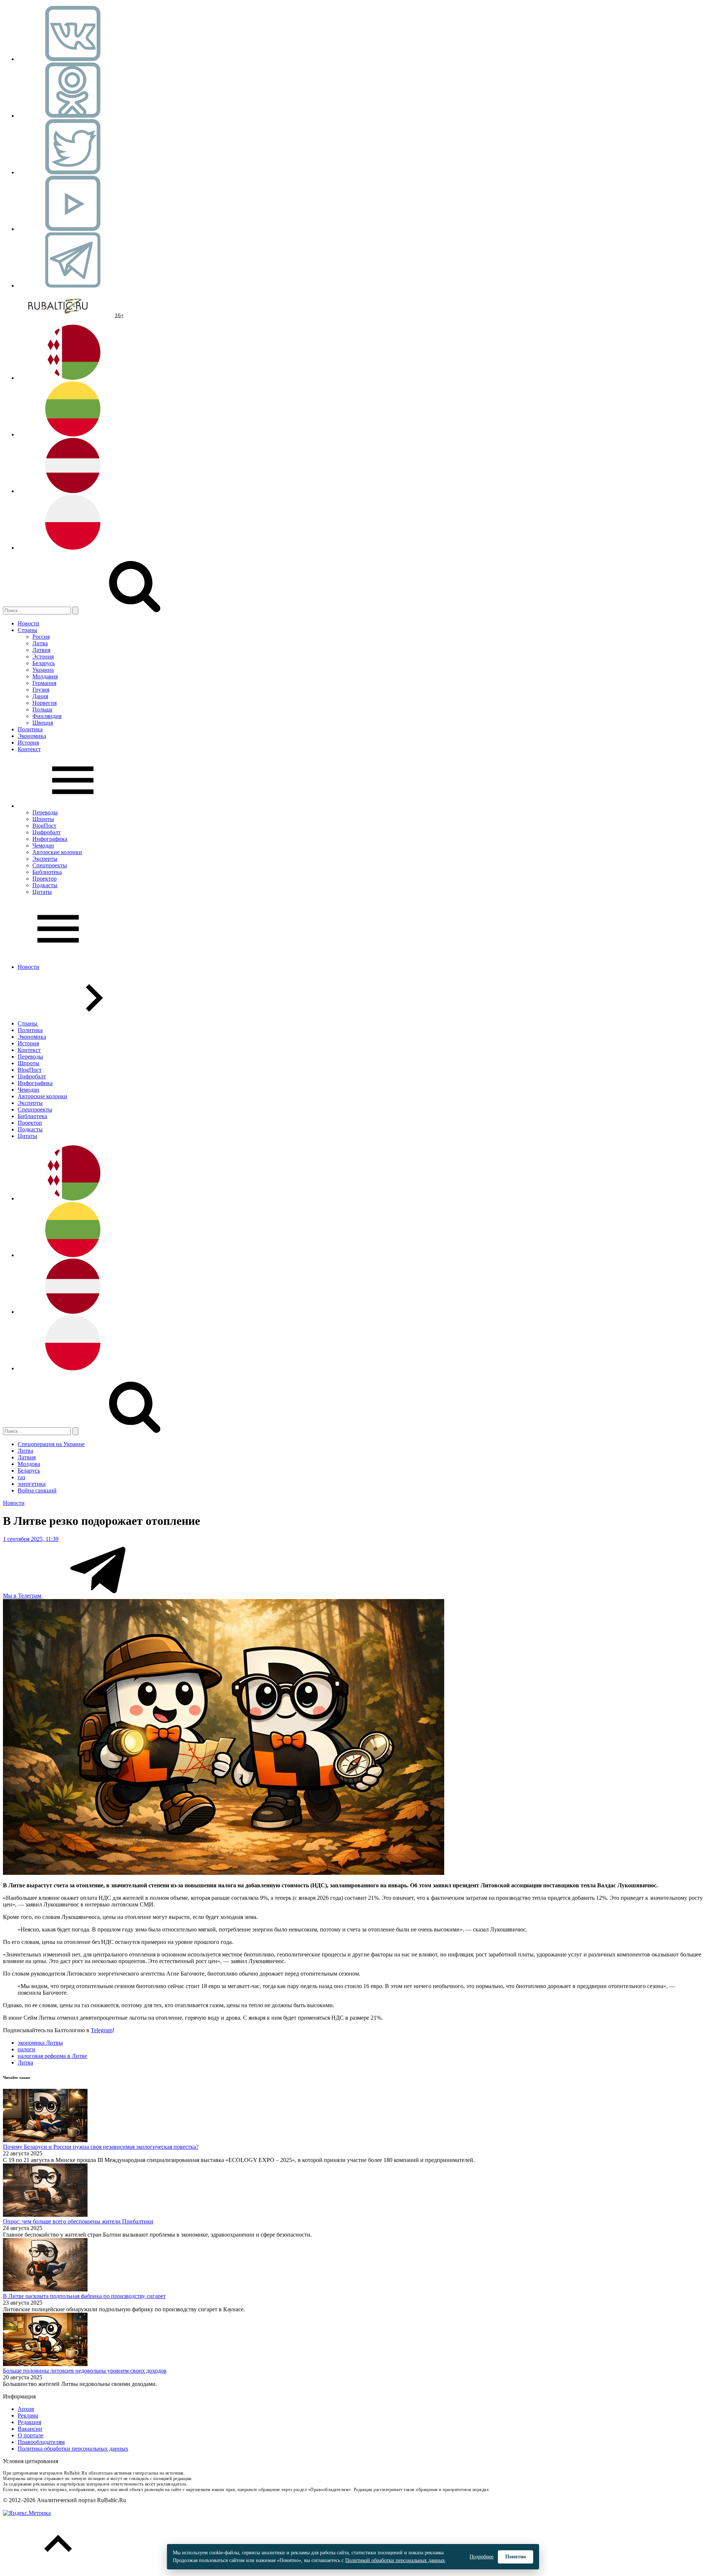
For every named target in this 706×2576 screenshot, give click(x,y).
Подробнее (482, 2557)
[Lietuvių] (73, 434)
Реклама (28, 2416)
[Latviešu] (73, 491)
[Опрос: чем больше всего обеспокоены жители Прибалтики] (45, 2215)
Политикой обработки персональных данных (395, 2560)
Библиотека (47, 872)
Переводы (45, 812)
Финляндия (47, 716)
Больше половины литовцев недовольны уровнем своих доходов (85, 2371)
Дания (40, 696)
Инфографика (50, 839)
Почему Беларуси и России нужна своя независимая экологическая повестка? (101, 2147)
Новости (28, 623)
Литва (40, 643)
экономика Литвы (40, 2043)
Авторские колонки (57, 852)
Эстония (43, 657)
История (28, 743)
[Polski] (73, 548)
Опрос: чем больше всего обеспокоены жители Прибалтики (78, 2221)
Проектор (44, 879)
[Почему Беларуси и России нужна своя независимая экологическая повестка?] (45, 2140)
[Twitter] (73, 172)
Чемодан (43, 845)
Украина (43, 670)
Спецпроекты (50, 865)
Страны (27, 630)
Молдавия (45, 676)
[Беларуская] (73, 378)
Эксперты (45, 859)
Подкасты (45, 885)
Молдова (29, 1464)
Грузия (41, 690)
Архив (26, 2409)
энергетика (32, 1484)
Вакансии (30, 2429)
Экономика (32, 736)
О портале (31, 2435)
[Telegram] (73, 286)
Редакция (29, 2422)
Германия (44, 683)
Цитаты (42, 892)
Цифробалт (47, 832)
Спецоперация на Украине (51, 1444)
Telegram (102, 2030)
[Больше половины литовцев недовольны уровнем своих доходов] (45, 2364)
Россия (41, 637)
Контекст (29, 749)
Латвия (41, 650)
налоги (26, 2049)
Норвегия (44, 703)
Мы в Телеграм (23, 1596)
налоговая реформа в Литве (52, 2056)
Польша (42, 709)
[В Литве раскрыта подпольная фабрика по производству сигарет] (45, 2289)
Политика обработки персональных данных (73, 2449)
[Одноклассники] (73, 116)
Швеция (43, 723)
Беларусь (44, 663)
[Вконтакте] (73, 59)
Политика (30, 729)
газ (21, 1477)
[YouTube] (73, 229)
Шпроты (43, 819)
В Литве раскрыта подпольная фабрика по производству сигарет (84, 2296)
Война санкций (37, 1490)
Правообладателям (41, 2442)
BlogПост (44, 826)
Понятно (516, 2557)
